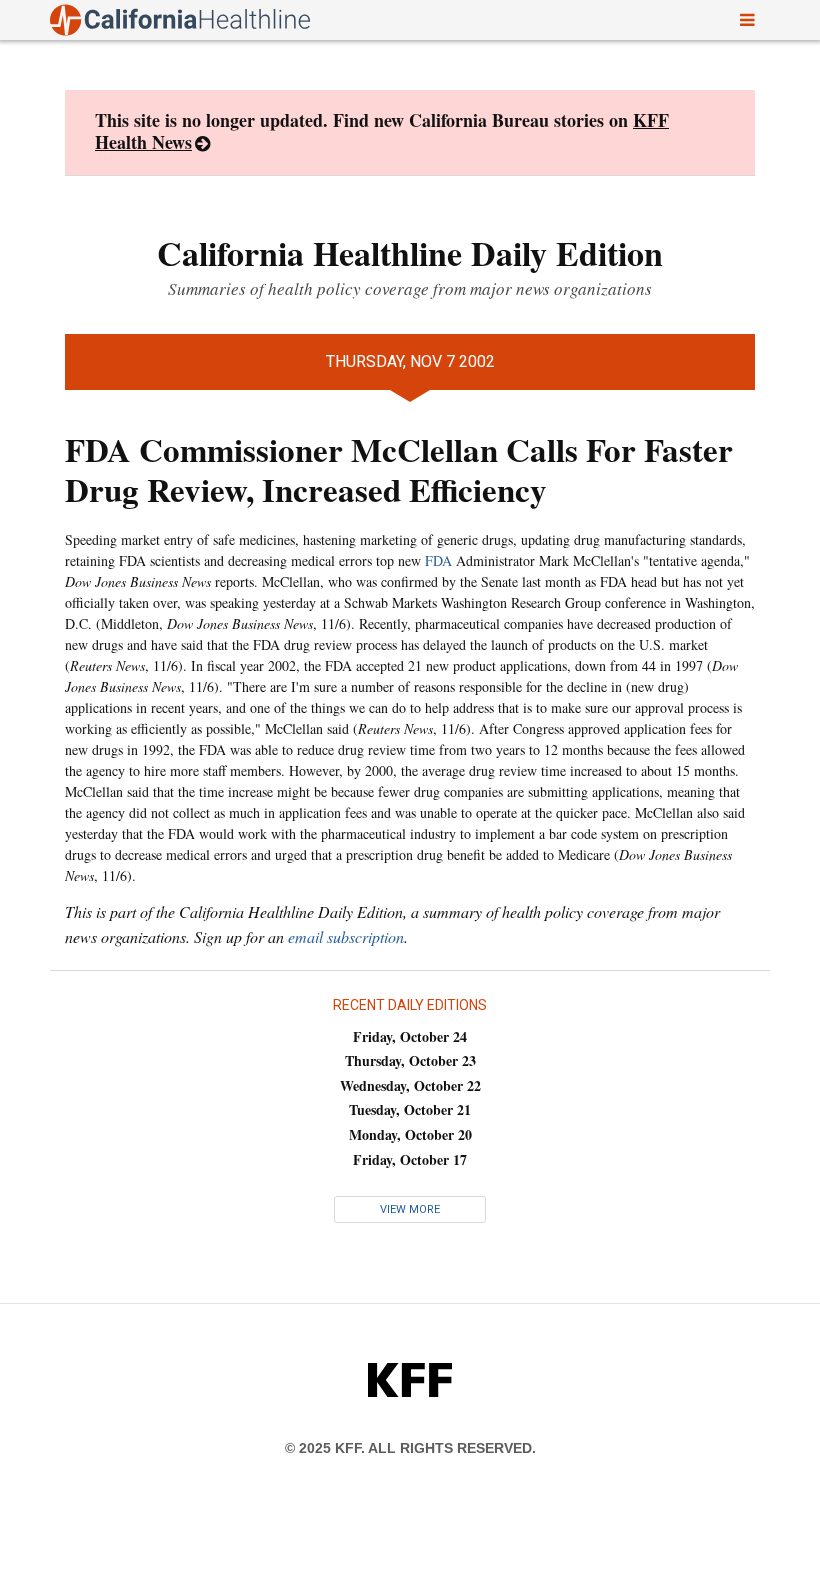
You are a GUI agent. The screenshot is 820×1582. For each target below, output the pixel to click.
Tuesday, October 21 (410, 1109)
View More (410, 1209)
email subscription (346, 936)
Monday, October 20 (410, 1134)
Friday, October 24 (410, 1036)
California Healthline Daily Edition (410, 253)
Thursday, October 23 (410, 1060)
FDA (438, 560)
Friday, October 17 (410, 1159)
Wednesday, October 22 (410, 1085)
